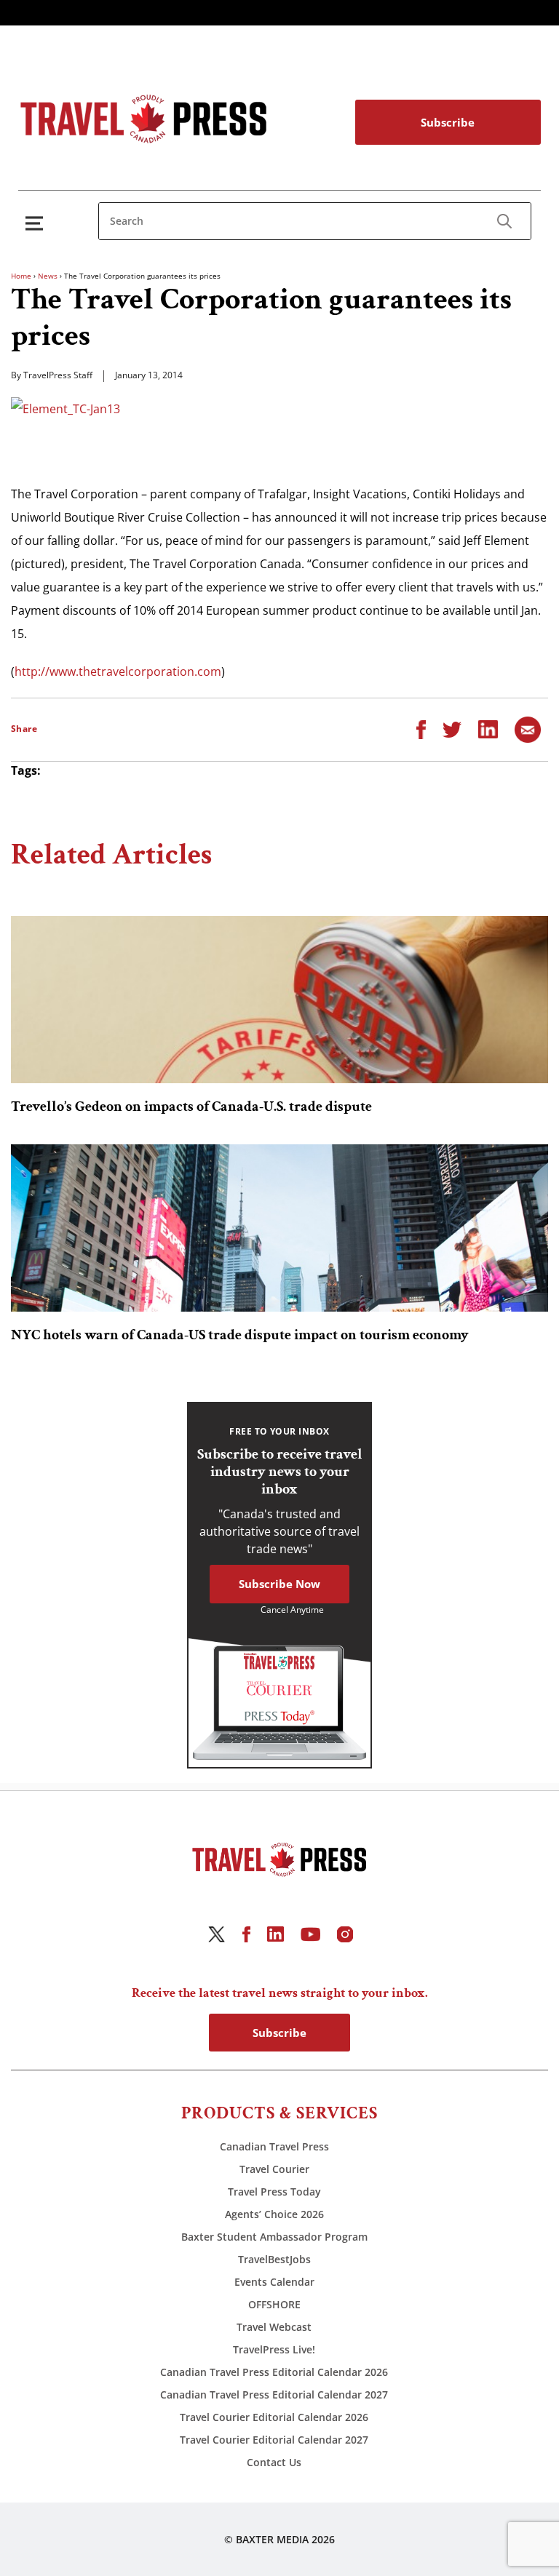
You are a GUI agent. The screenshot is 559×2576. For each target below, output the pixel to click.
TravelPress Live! (274, 2349)
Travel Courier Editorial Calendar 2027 (274, 2440)
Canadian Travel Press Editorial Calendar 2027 (274, 2394)
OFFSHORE (274, 2304)
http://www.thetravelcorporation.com (118, 671)
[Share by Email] (528, 728)
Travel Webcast (274, 2327)
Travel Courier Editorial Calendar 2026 (274, 2417)
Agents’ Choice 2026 (274, 2214)
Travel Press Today (274, 2192)
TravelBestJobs (274, 2259)
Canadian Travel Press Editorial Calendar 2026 (274, 2372)
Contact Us (274, 2462)
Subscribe (448, 122)
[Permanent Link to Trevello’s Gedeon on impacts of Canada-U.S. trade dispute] (279, 1000)
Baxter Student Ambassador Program (274, 2237)
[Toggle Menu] (37, 223)
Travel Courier (274, 2169)
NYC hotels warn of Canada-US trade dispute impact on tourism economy (240, 1335)
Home (21, 276)
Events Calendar (274, 2282)
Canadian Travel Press (274, 2146)
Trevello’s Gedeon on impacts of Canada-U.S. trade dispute (191, 1106)
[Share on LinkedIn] (488, 728)
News (48, 276)
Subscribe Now (279, 1584)
